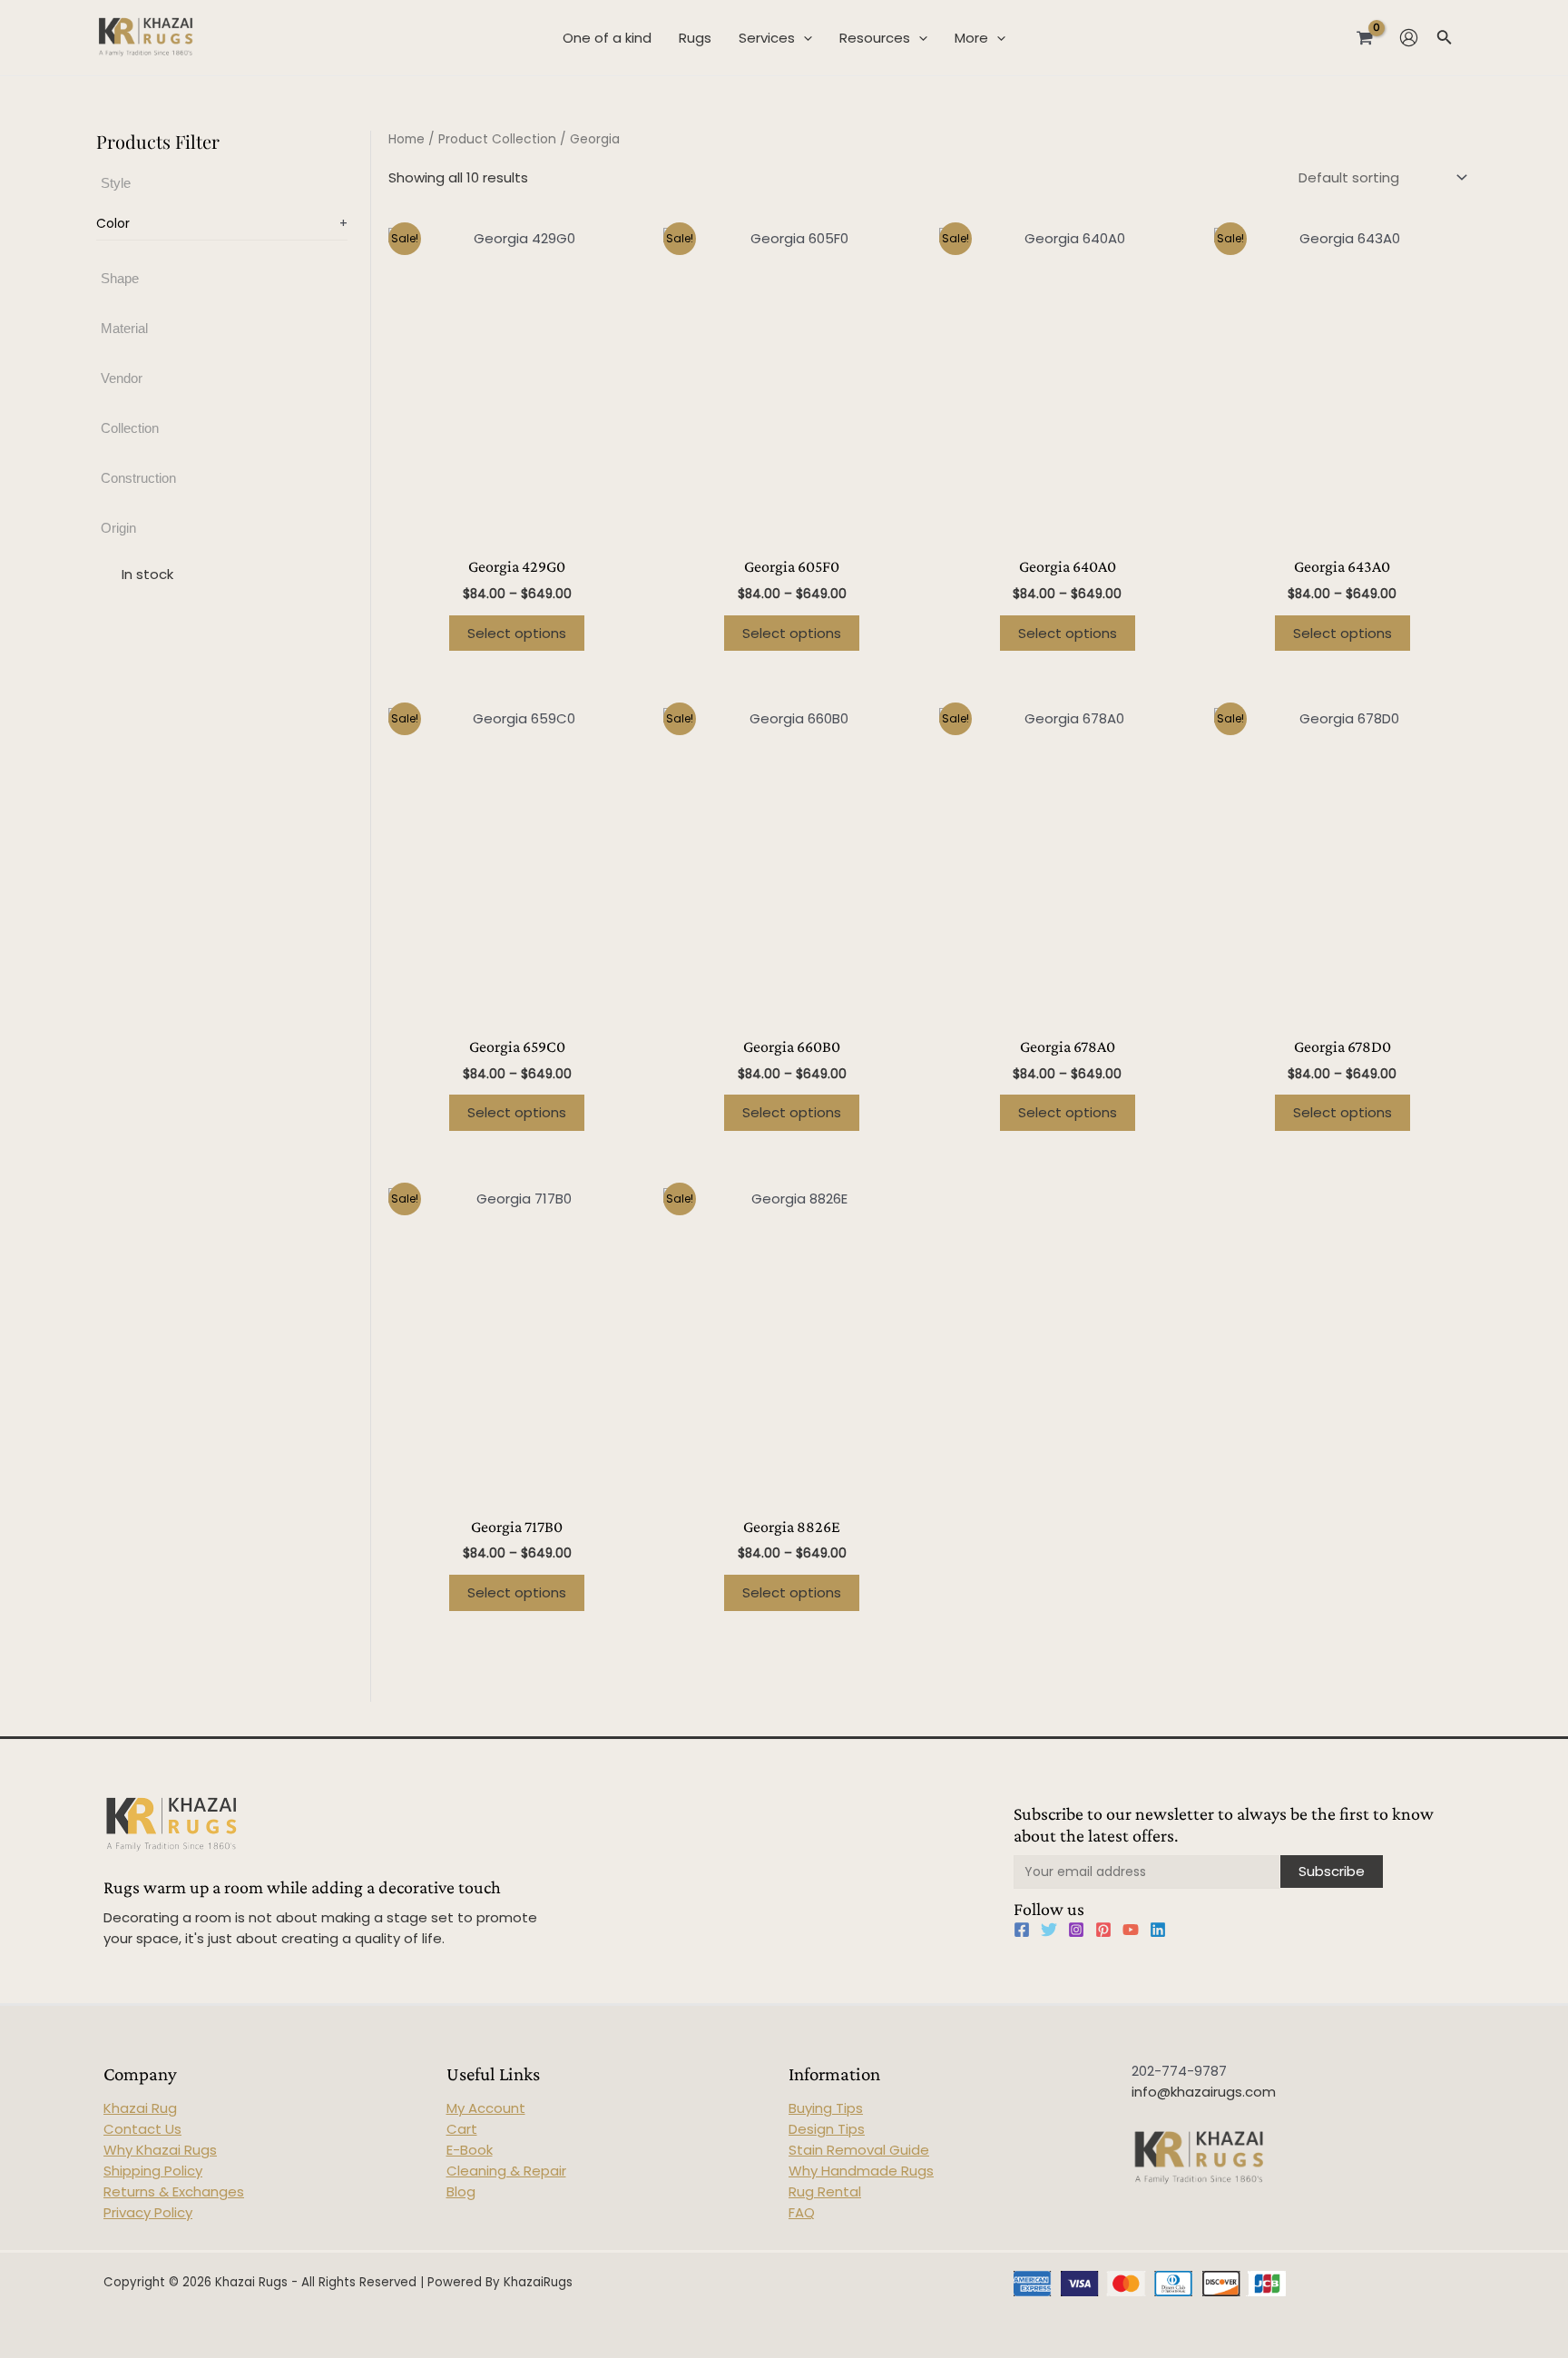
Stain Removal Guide (859, 2150)
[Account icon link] (1409, 38)
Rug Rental (825, 2191)
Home (407, 139)
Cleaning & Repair (506, 2171)
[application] (804, 38)
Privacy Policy (148, 2212)
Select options (517, 633)
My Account (486, 2108)
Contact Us (142, 2129)
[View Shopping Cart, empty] (1365, 37)
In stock (147, 575)
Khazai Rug (140, 2108)
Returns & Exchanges (174, 2191)
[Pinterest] (1103, 1930)
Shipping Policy (153, 2171)
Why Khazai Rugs (160, 2150)
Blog (461, 2191)
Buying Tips (826, 2108)
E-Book (470, 2150)
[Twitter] (1049, 1930)
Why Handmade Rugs (861, 2171)
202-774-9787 (1179, 2071)
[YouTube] (1131, 1930)
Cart (462, 2129)
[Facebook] (1022, 1930)
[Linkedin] (1158, 1930)
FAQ (802, 2212)
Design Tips (827, 2129)
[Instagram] (1076, 1930)
